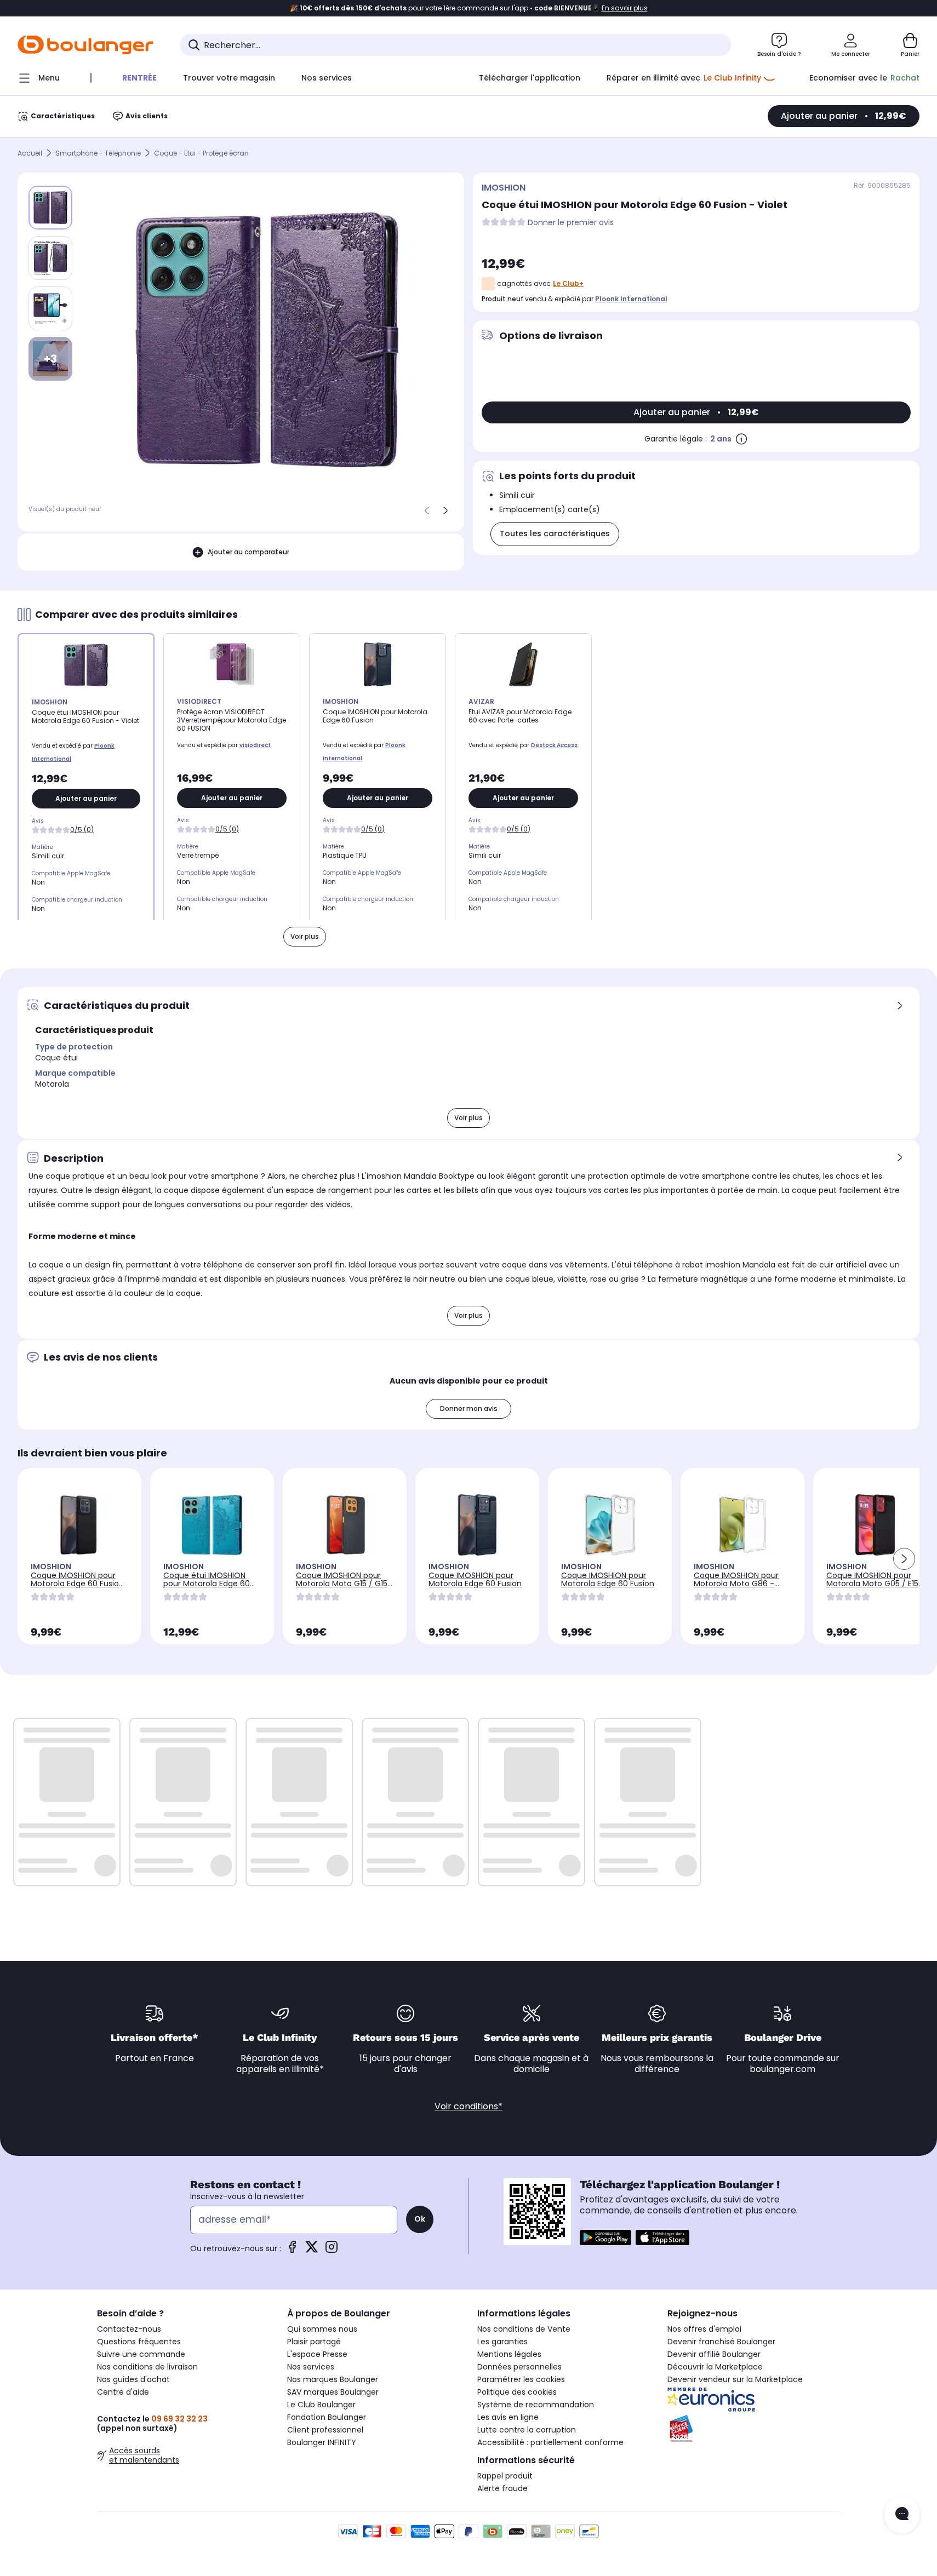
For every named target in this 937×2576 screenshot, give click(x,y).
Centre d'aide (123, 2392)
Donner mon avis (469, 1409)
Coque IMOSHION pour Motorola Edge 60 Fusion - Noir (77, 1584)
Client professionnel (325, 2430)
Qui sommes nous (322, 2329)
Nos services (311, 2367)
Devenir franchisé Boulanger (721, 2342)
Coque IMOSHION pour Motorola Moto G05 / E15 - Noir (872, 1584)
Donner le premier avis (571, 223)
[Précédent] (427, 510)
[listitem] (50, 258)
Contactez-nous (129, 2329)
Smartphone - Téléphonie (98, 153)
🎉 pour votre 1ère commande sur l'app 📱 (469, 8)
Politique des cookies (517, 2392)
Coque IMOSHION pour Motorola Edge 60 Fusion (475, 1579)
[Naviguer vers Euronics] (754, 2400)
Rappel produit (505, 2476)
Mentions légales (509, 2354)
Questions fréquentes (139, 2342)
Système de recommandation (536, 2405)
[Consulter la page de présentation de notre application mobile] (605, 2237)
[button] (904, 1559)
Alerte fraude (502, 2488)
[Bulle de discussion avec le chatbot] (902, 2515)
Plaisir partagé (314, 2342)
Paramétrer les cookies (521, 2379)
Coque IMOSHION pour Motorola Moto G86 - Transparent (736, 1584)
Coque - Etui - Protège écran (201, 153)
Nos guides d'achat (133, 2379)
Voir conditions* (468, 2106)
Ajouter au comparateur (248, 552)
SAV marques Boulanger (333, 2392)
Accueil (30, 153)
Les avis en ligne (508, 2417)
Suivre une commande (141, 2354)
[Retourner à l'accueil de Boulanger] (85, 45)
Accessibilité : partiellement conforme (550, 2442)
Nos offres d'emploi (704, 2329)
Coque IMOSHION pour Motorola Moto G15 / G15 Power (342, 1584)
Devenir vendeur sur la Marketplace (735, 2379)
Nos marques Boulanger (333, 2379)
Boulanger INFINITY (322, 2442)
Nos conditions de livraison (147, 2367)
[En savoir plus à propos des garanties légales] (741, 439)
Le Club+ (568, 283)
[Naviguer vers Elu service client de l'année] (754, 2429)
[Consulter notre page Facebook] (292, 2250)
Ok (420, 2219)
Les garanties (502, 2342)
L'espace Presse (317, 2354)
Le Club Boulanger (321, 2405)
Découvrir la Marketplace (715, 2367)
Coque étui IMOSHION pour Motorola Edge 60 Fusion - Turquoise (207, 1584)
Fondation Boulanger (327, 2417)
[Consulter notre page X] (312, 2250)
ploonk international (631, 299)
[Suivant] (445, 510)
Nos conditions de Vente (524, 2329)
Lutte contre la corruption (527, 2430)
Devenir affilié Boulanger (714, 2354)
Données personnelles (519, 2367)
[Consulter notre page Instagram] (332, 2250)
